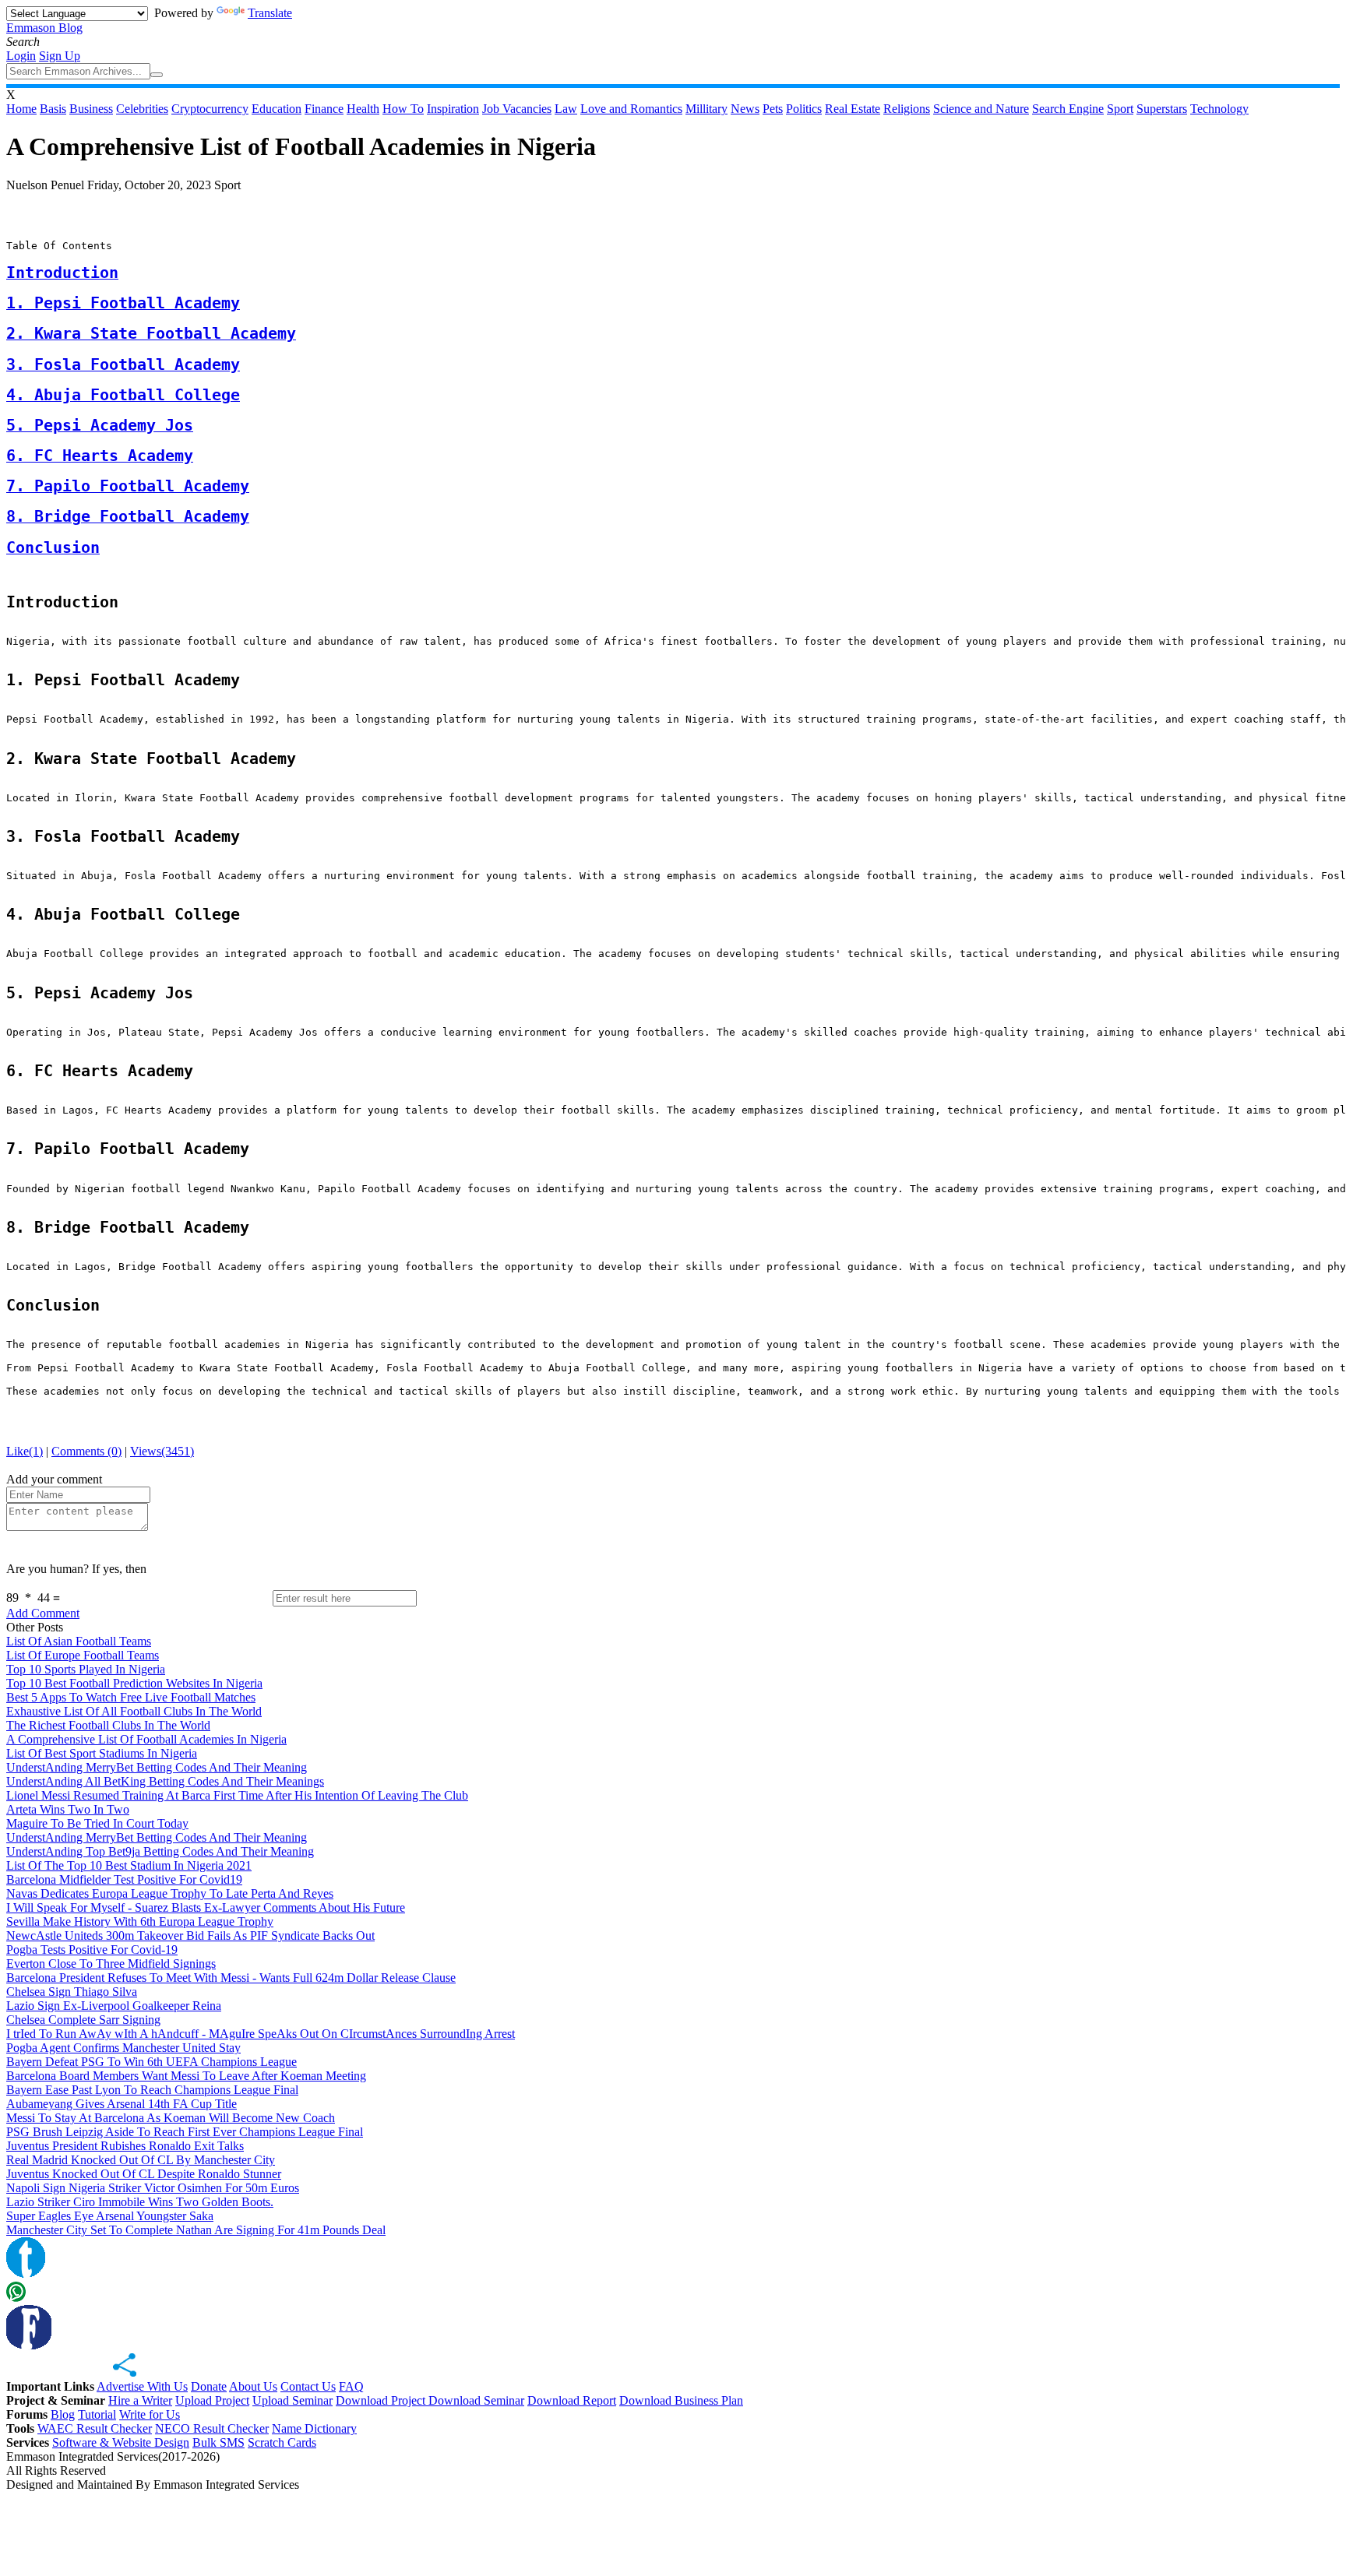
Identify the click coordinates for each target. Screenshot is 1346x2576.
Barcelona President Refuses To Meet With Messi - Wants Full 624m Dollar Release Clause (231, 1978)
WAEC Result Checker (95, 2428)
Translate (270, 13)
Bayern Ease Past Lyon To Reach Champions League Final (152, 2090)
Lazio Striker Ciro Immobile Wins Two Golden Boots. (140, 2202)
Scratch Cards (282, 2442)
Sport (1120, 109)
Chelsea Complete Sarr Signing (83, 2020)
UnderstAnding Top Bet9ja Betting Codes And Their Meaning (160, 1851)
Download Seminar (476, 2400)
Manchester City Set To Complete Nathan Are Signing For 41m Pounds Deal (196, 2230)
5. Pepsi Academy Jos (100, 426)
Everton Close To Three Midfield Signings (111, 1964)
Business (91, 109)
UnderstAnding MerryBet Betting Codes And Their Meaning (157, 1767)
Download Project (382, 2400)
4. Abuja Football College (123, 395)
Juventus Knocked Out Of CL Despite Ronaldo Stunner (144, 2174)
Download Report (572, 2400)
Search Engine (1068, 109)
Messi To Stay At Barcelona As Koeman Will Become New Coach (171, 2118)
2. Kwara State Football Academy (151, 334)
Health (363, 109)
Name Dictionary (314, 2428)
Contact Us (308, 2386)
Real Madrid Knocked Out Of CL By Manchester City (141, 2160)
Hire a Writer (140, 2400)
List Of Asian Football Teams (79, 1641)
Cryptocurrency (210, 109)
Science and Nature (981, 109)
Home (21, 109)
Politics (804, 109)
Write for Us (150, 2414)
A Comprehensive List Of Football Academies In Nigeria (146, 1739)
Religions (907, 109)
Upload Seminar (292, 2400)
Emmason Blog (44, 28)
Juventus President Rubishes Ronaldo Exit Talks (125, 2146)
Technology (1219, 109)
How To (403, 109)
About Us (253, 2386)
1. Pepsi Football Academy (123, 303)
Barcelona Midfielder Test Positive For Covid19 (124, 1879)
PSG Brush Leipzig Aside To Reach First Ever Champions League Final (185, 2132)
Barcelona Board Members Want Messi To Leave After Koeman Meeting (186, 2076)
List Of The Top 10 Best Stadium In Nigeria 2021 (129, 1865)
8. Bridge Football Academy (128, 517)
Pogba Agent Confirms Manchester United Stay (123, 2048)
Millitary (706, 109)
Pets (773, 109)
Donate (209, 2386)
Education (277, 109)
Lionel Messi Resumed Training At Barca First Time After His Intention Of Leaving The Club (237, 1795)
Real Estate (853, 109)
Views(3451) (162, 1451)
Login (21, 56)
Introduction (62, 273)
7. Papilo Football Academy (128, 486)
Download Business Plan (681, 2400)
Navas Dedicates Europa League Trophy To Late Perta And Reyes (170, 1893)
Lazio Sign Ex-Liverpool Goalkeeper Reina (114, 2006)
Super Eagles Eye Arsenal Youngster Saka (110, 2216)
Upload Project (212, 2400)
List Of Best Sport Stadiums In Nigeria (102, 1753)
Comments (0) (86, 1451)
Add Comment (43, 1613)
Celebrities (142, 109)
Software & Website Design (121, 2442)
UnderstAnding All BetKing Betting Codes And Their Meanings (165, 1781)
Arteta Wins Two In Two (68, 1809)
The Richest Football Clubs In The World (108, 1725)
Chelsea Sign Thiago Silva (72, 1992)
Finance (324, 109)
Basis (53, 109)
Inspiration (453, 109)
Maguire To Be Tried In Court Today (97, 1823)
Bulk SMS (218, 2442)
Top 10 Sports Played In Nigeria (86, 1669)
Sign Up (60, 56)
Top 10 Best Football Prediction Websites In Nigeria (134, 1683)
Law (566, 109)
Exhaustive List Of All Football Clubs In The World (134, 1711)
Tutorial (97, 2414)
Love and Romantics (631, 109)
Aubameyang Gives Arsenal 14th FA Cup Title (122, 2104)
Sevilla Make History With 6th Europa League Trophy (140, 1921)
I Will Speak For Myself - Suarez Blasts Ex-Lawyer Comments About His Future (206, 1907)
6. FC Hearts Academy (100, 456)
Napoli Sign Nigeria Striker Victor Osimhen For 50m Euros (153, 2188)
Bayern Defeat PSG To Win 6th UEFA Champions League (152, 2062)
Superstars (1162, 109)
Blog (63, 2414)
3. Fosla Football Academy (123, 365)
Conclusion (53, 548)
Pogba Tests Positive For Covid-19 (92, 1950)
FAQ (351, 2386)
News (745, 109)
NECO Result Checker (212, 2428)
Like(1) (25, 1451)
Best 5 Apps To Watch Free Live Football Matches (131, 1697)
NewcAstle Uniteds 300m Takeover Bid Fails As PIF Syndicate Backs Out (190, 1936)
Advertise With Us (142, 2386)
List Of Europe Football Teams (83, 1655)
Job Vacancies (517, 109)
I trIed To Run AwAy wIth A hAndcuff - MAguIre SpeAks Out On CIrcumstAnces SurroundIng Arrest (261, 2034)
